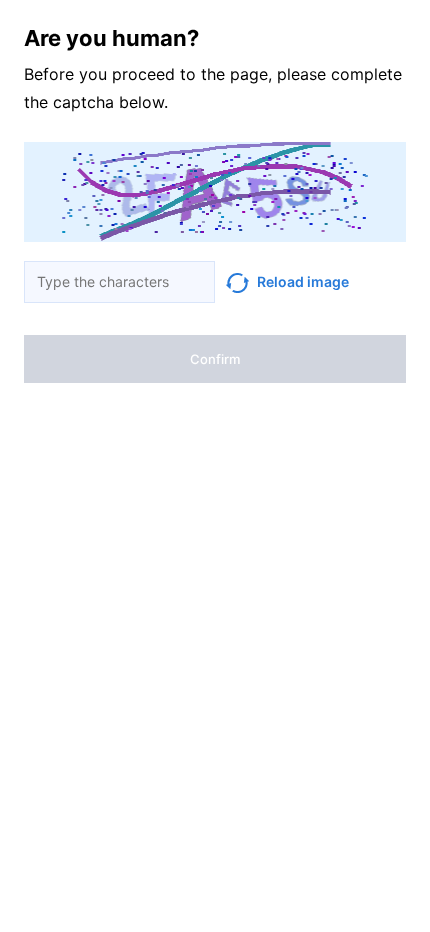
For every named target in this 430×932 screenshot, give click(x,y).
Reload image (303, 281)
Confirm (215, 359)
